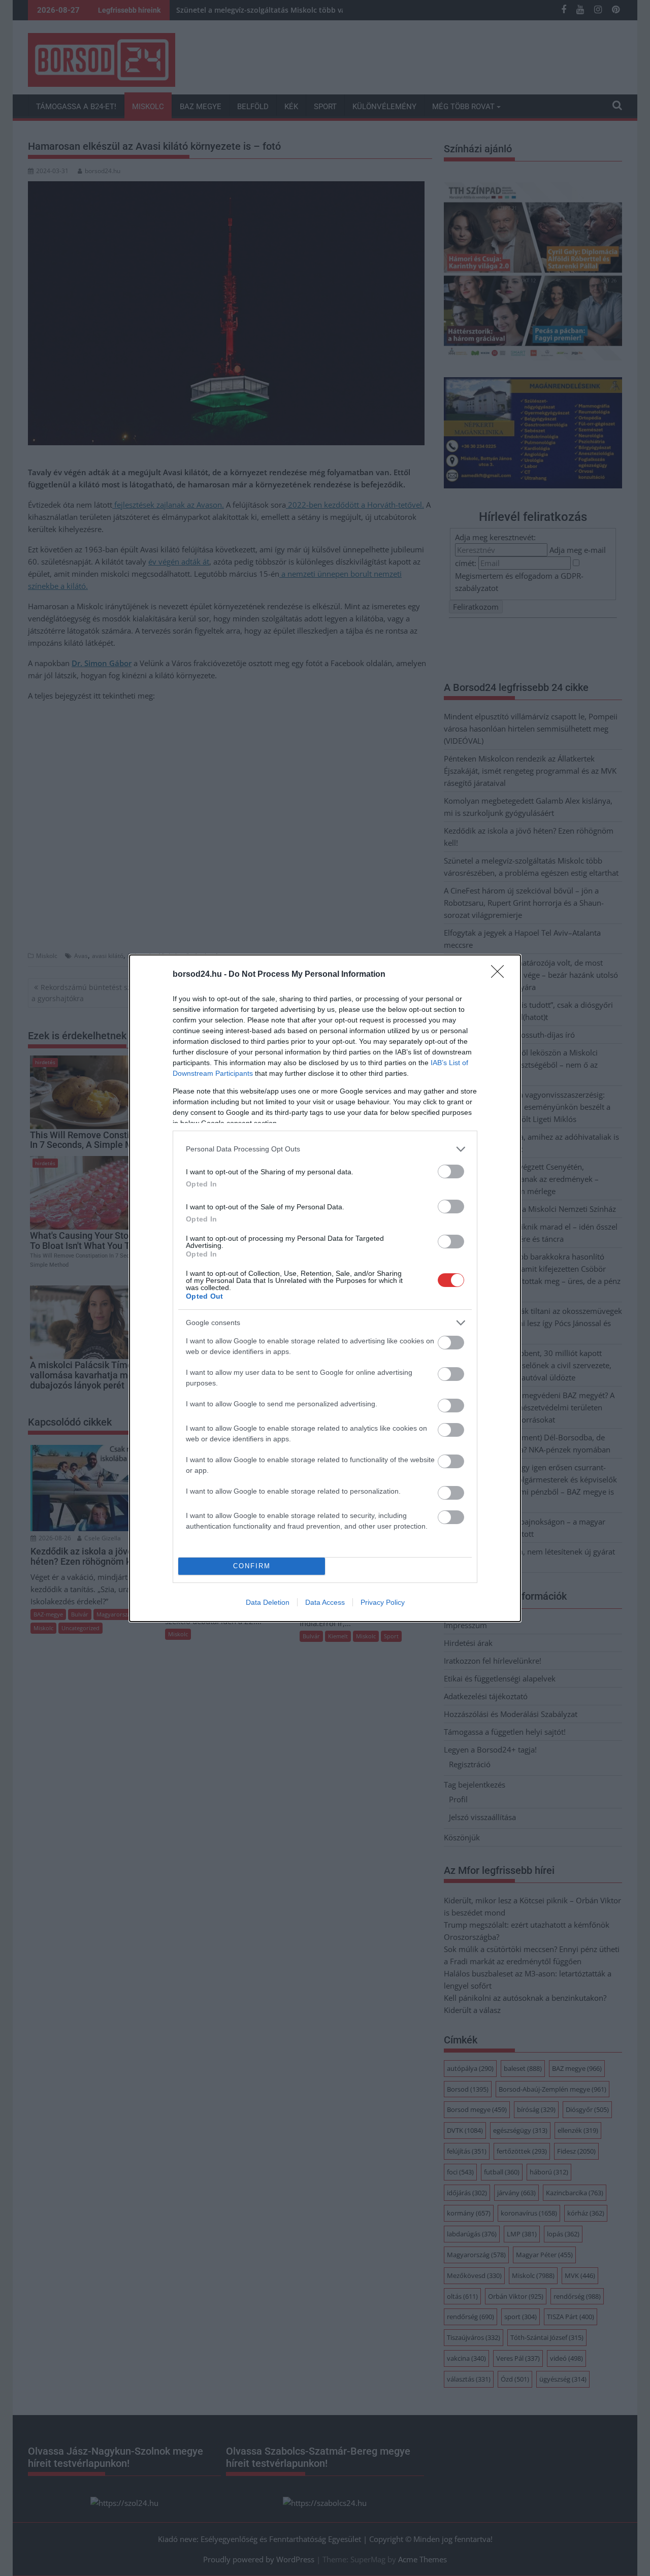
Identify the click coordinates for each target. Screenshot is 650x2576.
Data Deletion (268, 1602)
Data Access (325, 1602)
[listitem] (325, 1149)
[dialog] (325, 1288)
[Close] (501, 975)
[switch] (451, 1171)
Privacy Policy (383, 1602)
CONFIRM (252, 1566)
